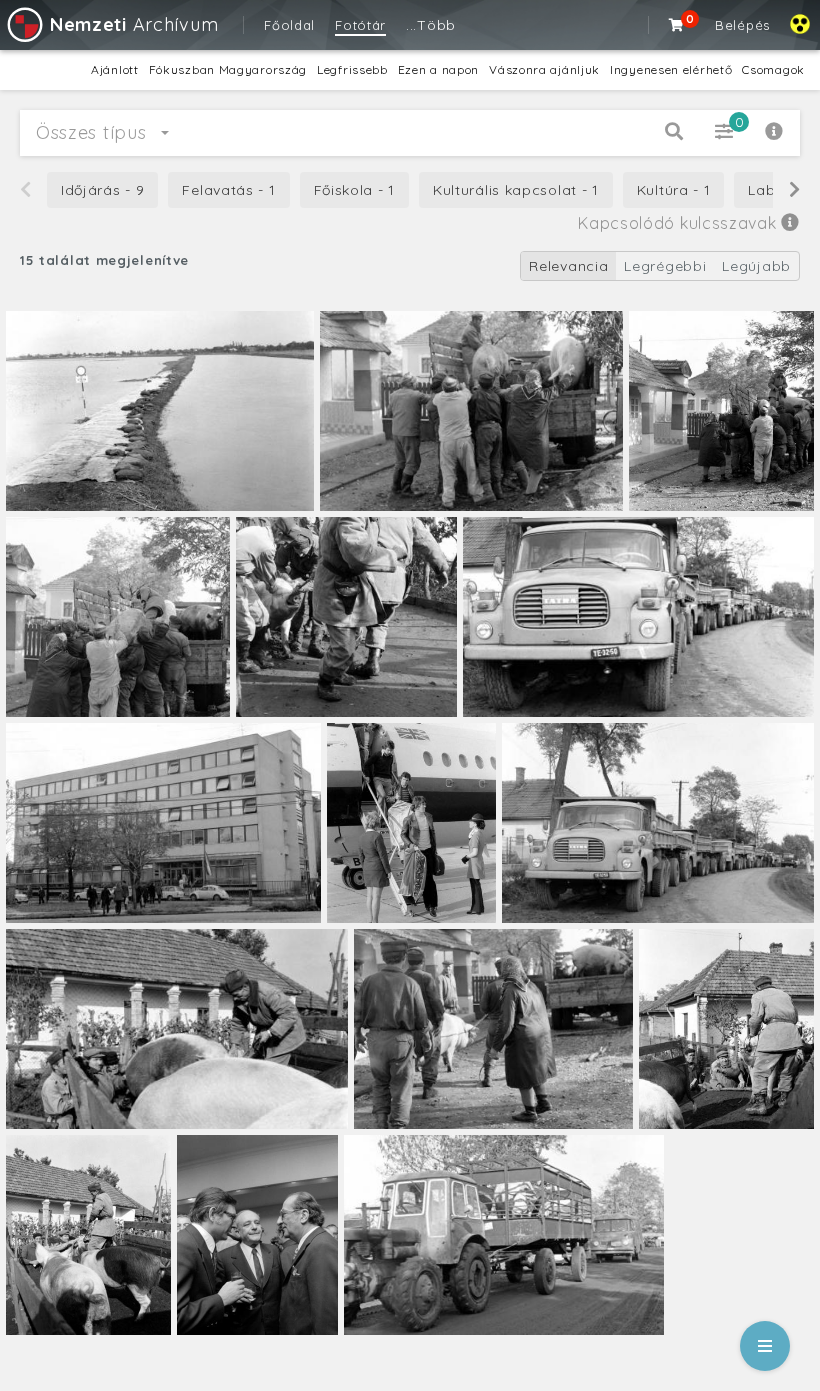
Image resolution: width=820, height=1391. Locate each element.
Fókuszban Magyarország (228, 69)
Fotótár (360, 25)
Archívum (134, 24)
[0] (677, 25)
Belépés (742, 25)
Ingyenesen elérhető (671, 69)
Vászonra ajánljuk (544, 69)
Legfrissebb (352, 69)
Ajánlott (115, 69)
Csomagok (773, 69)
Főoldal (289, 25)
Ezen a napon (438, 69)
